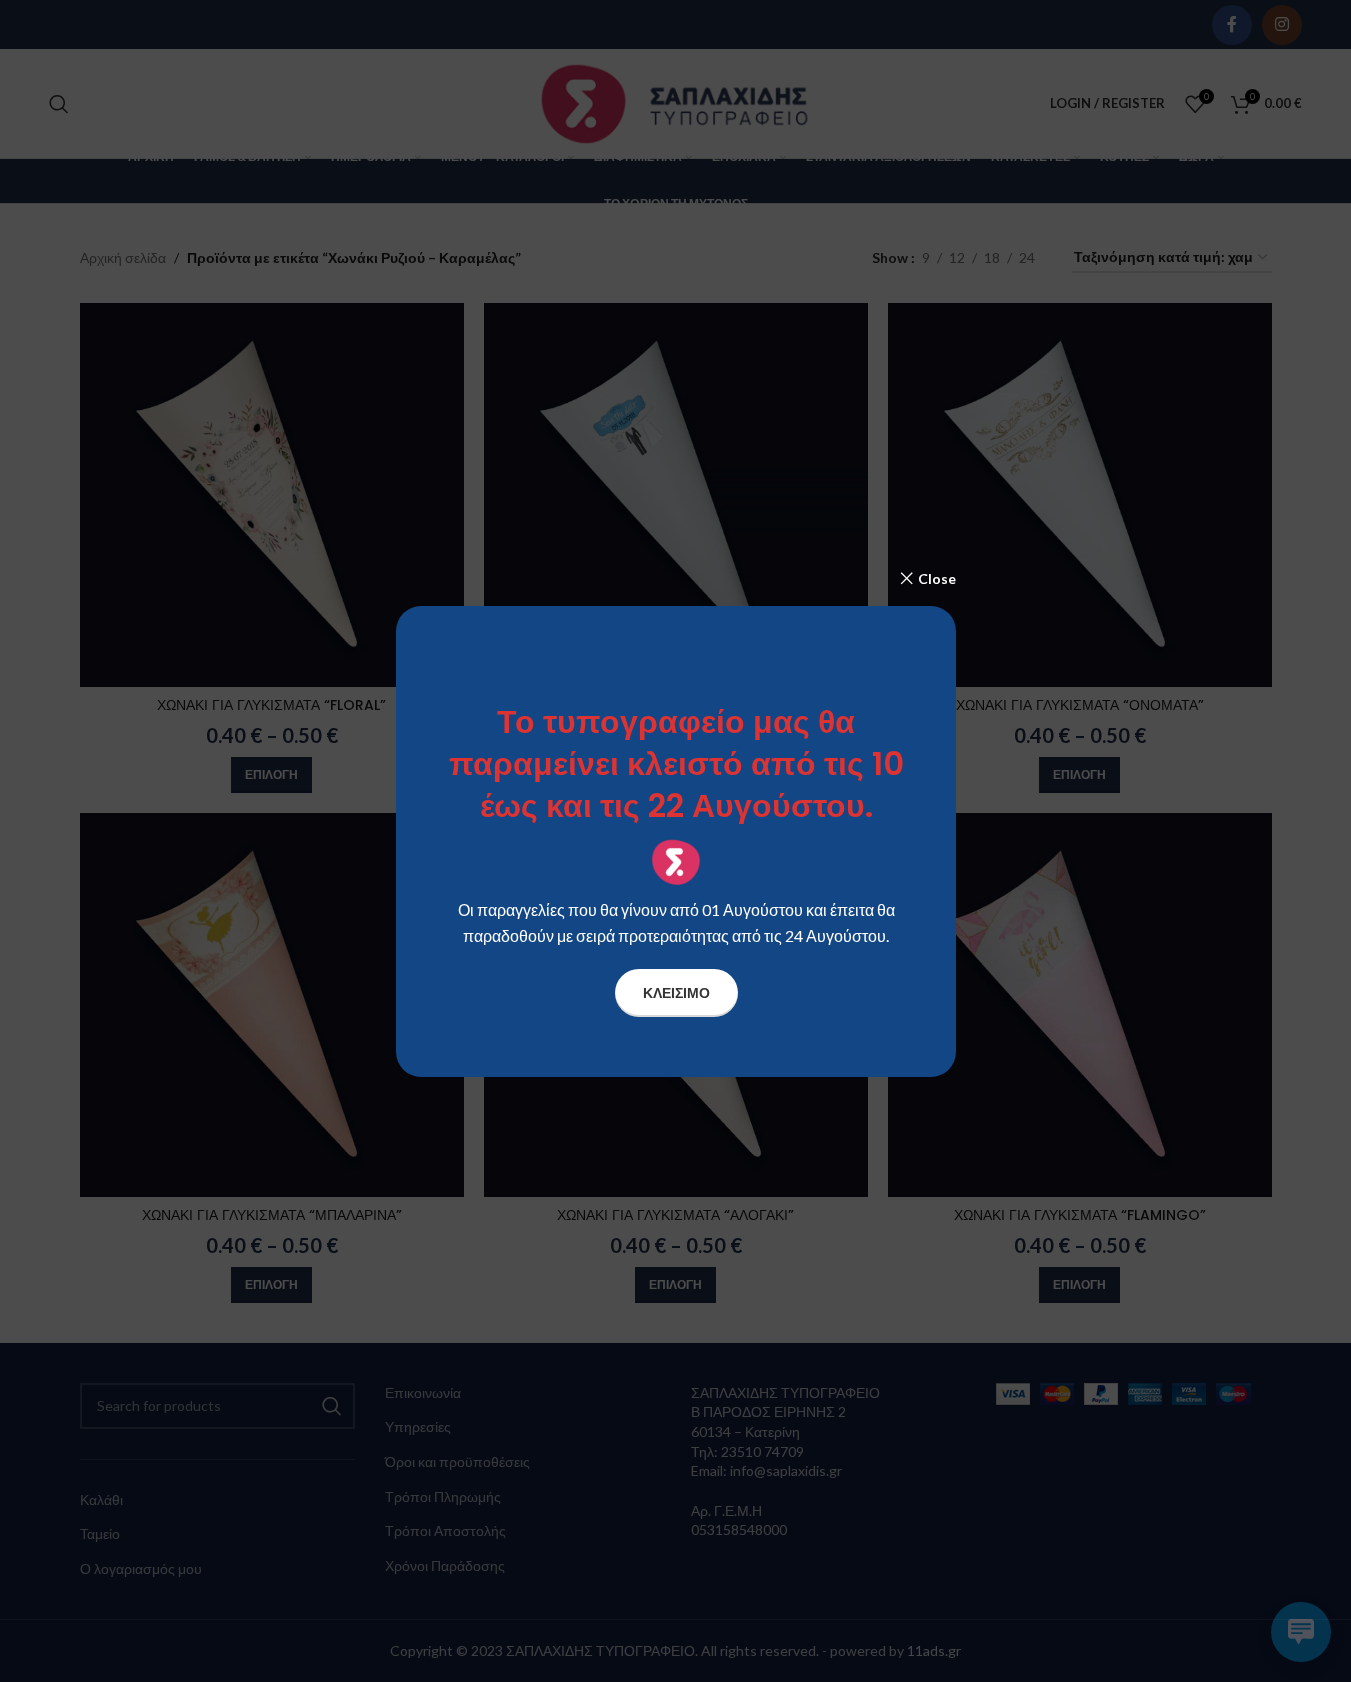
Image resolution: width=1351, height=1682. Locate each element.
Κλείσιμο (675, 991)
